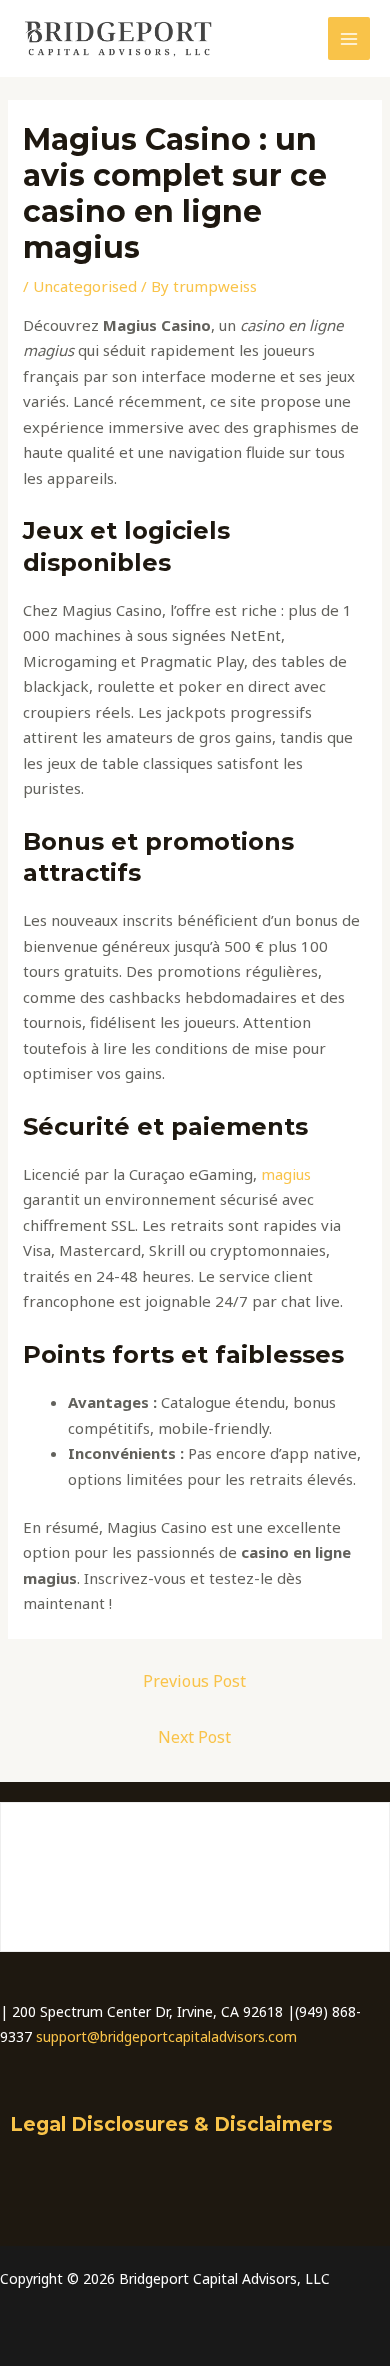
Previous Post (194, 1681)
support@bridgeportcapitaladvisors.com (166, 2036)
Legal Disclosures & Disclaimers (171, 2124)
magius (286, 1174)
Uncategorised (85, 286)
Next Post (194, 1737)
